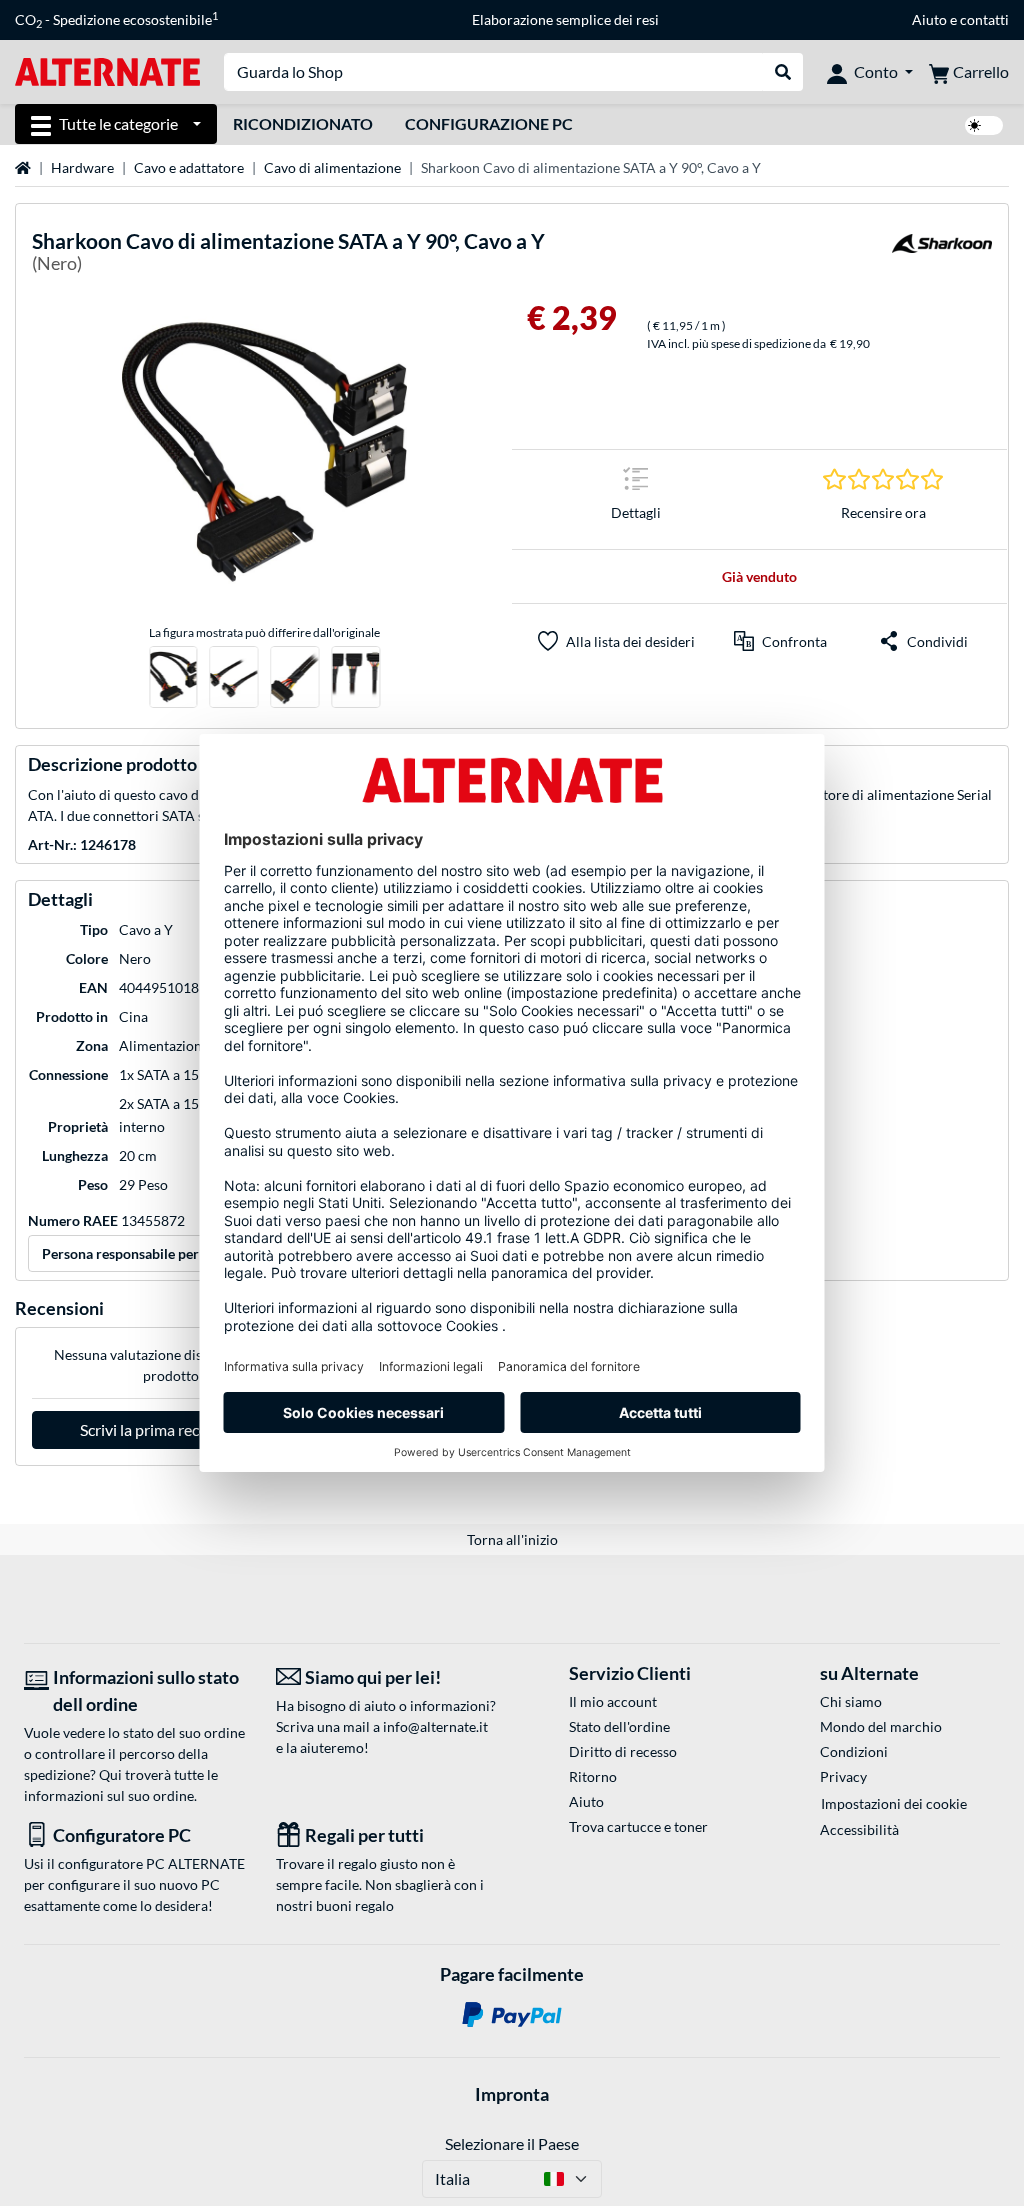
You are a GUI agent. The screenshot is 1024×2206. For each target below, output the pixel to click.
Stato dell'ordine (619, 1726)
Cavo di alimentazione (332, 167)
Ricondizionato (303, 123)
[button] (780, 641)
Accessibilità (859, 1829)
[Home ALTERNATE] (107, 70)
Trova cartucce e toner (638, 1826)
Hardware (82, 167)
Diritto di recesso (623, 1751)
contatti (984, 19)
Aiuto (929, 19)
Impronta (512, 2094)
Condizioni (854, 1751)
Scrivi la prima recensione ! (170, 1429)
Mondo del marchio (881, 1726)
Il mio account (613, 1701)
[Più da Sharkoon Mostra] (942, 255)
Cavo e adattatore (189, 167)
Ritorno (593, 1776)
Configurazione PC (489, 123)
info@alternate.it (435, 1726)
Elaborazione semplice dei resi (565, 19)
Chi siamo (851, 1701)
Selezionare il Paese (512, 2143)
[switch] (984, 125)
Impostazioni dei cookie (894, 1803)
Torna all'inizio (512, 1539)
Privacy (843, 1776)
